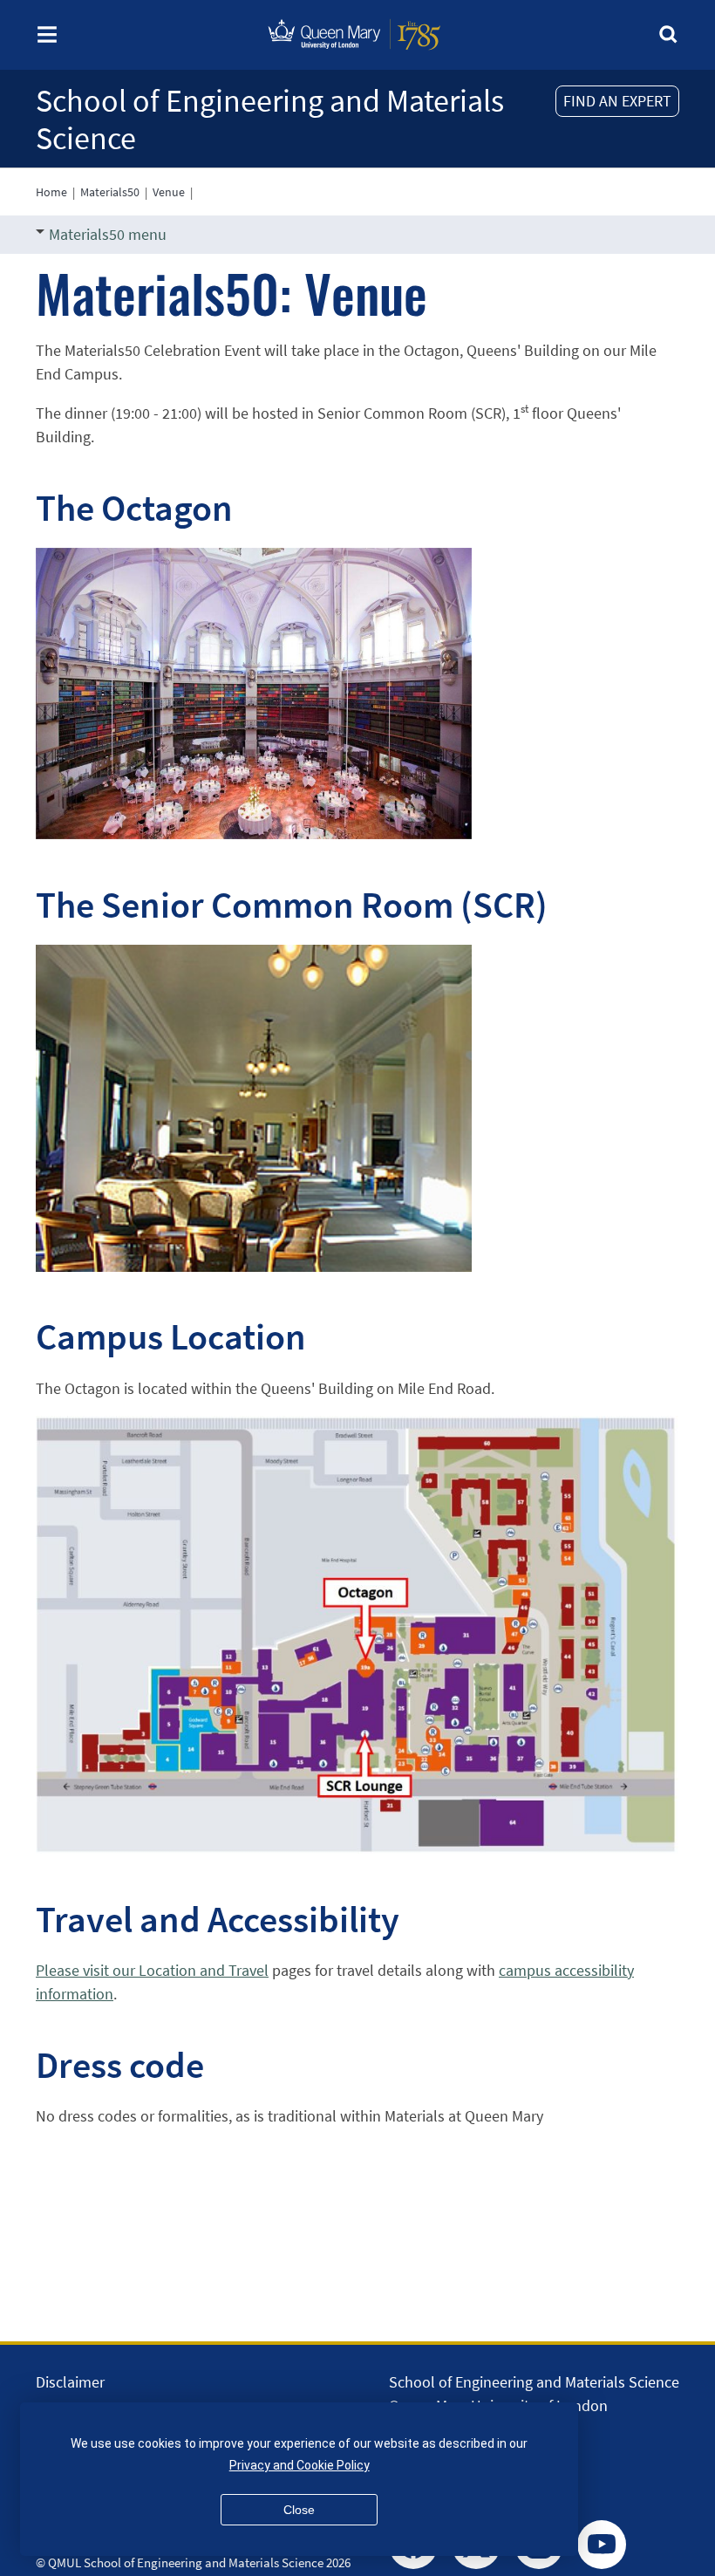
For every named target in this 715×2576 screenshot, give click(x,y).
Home (51, 192)
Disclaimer (70, 2382)
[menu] (47, 40)
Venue (169, 192)
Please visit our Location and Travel (152, 1970)
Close (299, 2510)
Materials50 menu (108, 234)
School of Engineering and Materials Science (270, 120)
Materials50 (110, 192)
